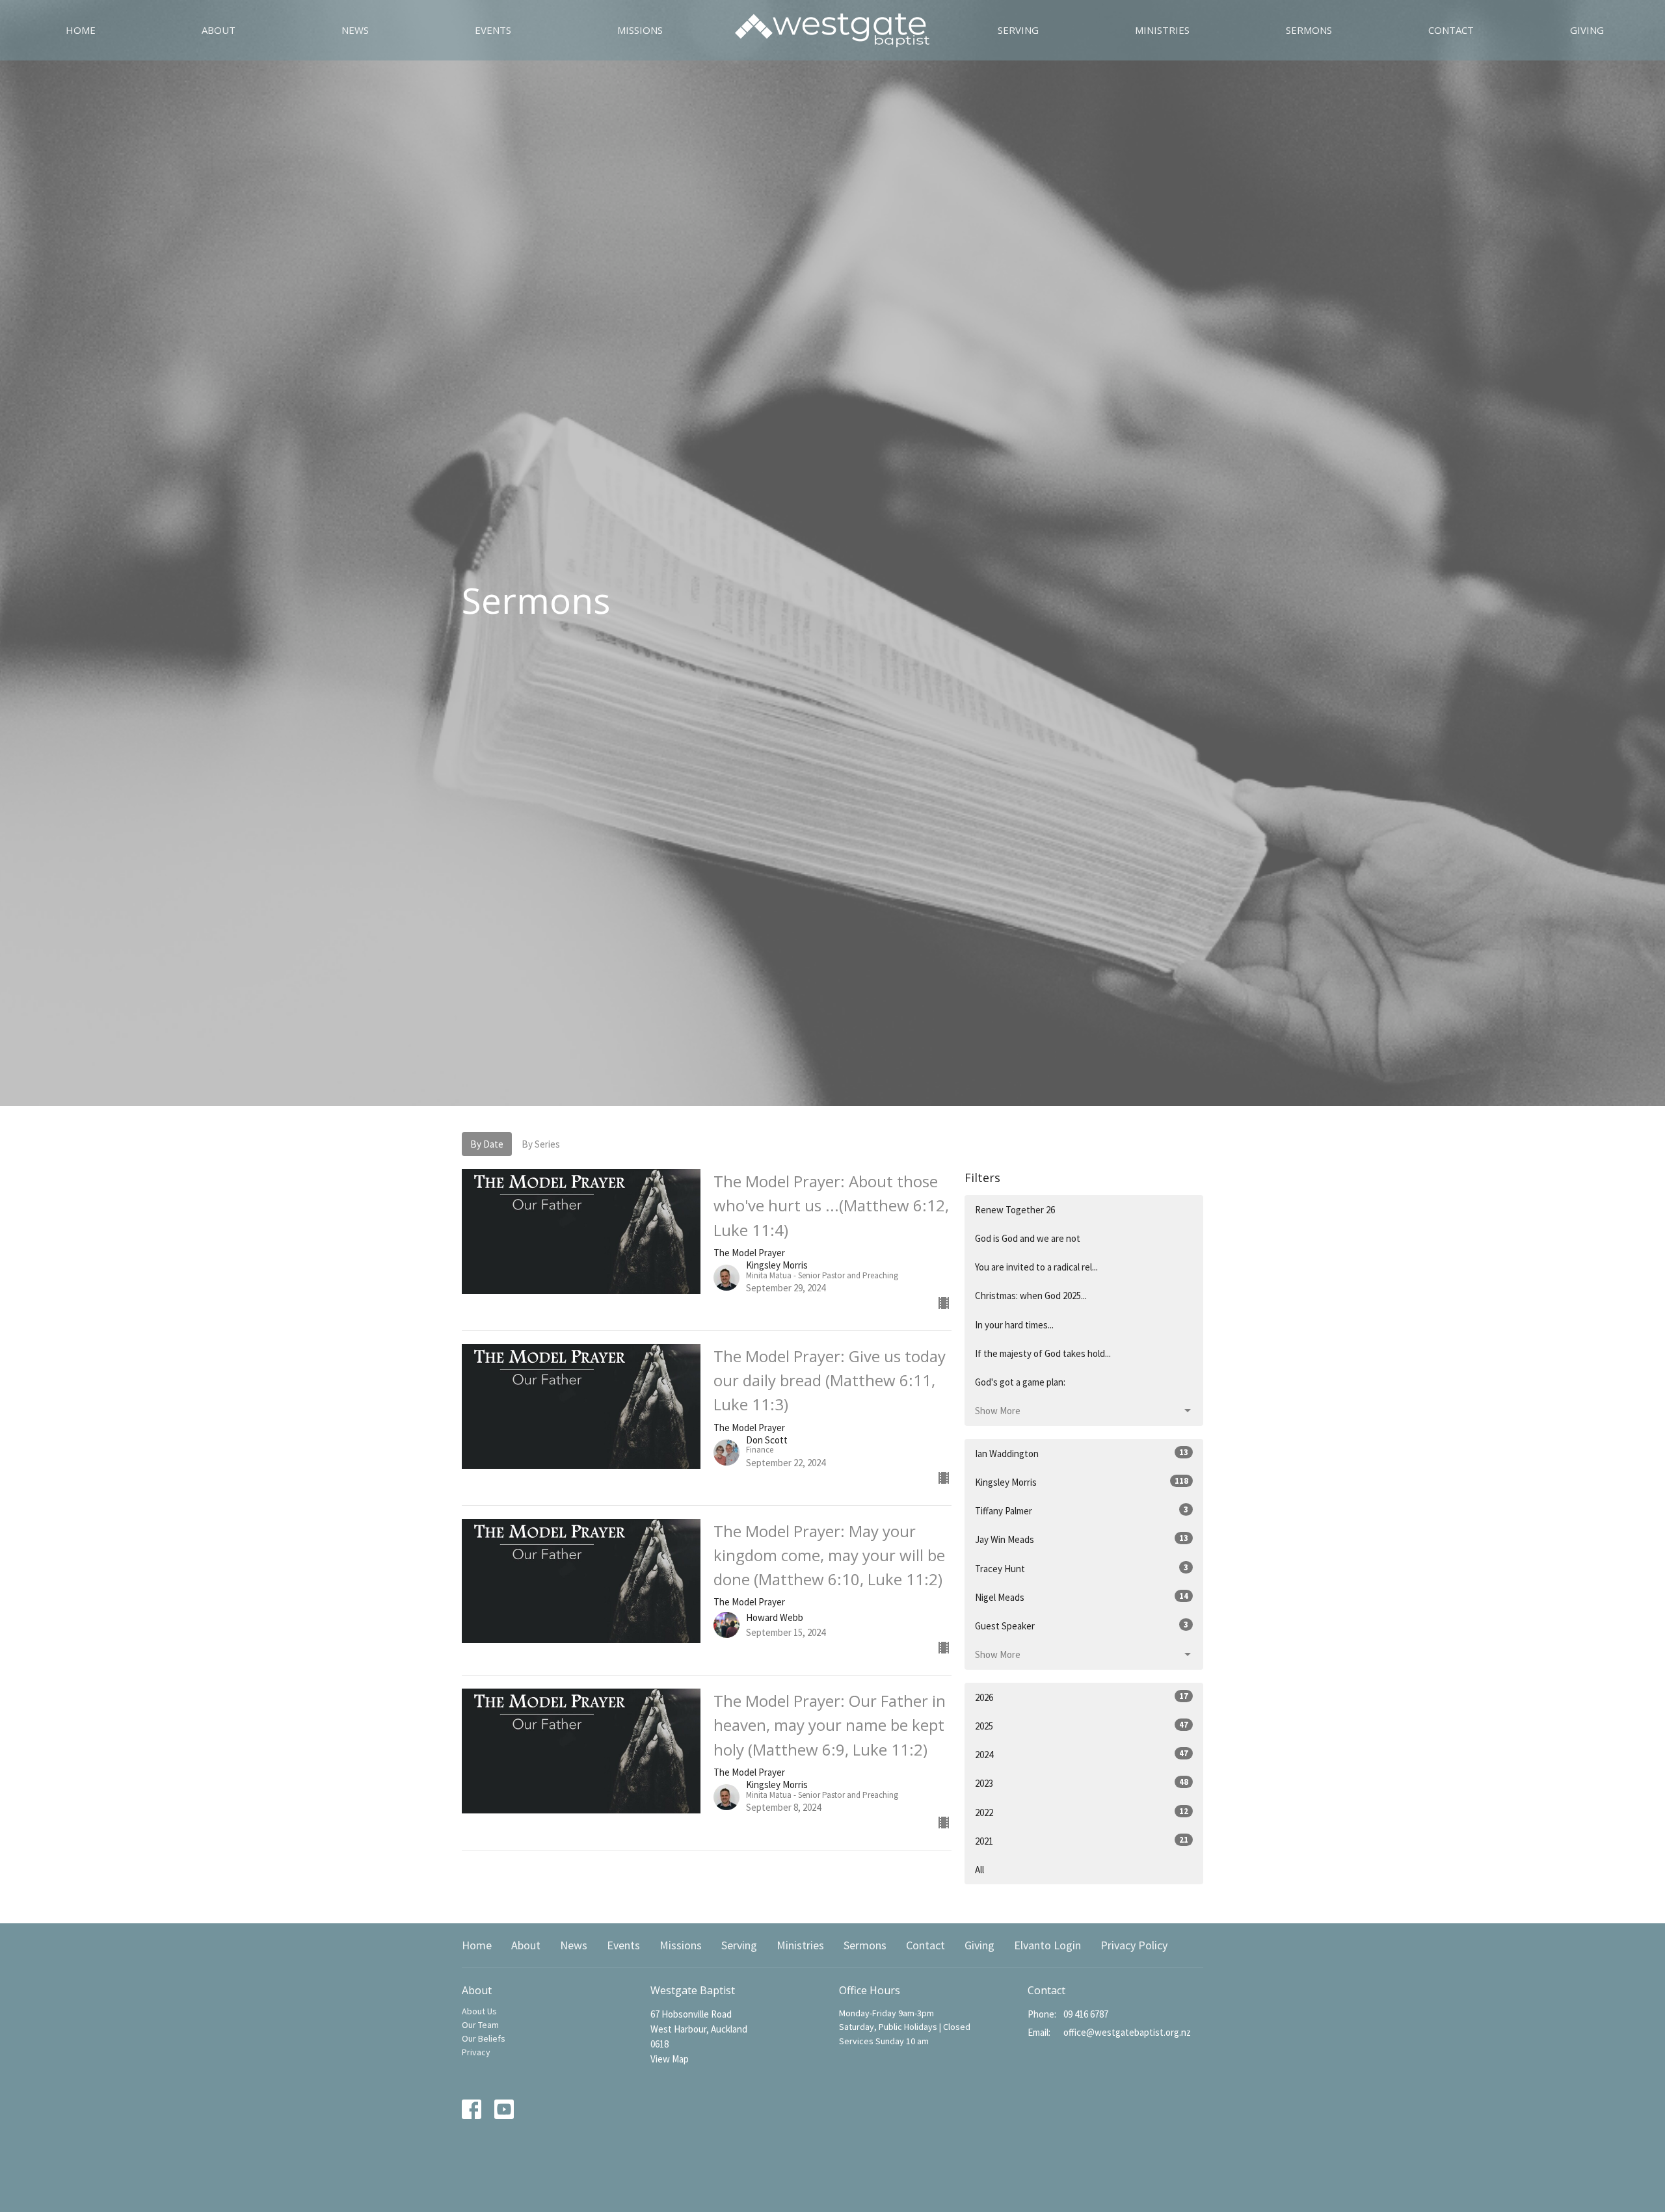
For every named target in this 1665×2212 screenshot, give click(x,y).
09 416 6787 (1086, 2014)
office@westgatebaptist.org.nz (1127, 2032)
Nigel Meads (1082, 1597)
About (219, 30)
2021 (1082, 1841)
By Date (487, 1144)
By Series (541, 1144)
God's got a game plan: (1020, 1382)
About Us (479, 2011)
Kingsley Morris (1082, 1482)
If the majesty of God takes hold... (1043, 1353)
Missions (640, 30)
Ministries (1162, 30)
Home (81, 30)
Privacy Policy (1134, 1945)
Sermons (1309, 30)
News (355, 30)
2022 (1082, 1812)
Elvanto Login (1047, 1945)
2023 (1082, 1783)
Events (493, 30)
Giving (1587, 30)
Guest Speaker (1082, 1626)
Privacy (476, 2052)
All (979, 1870)
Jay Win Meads (1082, 1539)
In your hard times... (1014, 1325)
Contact (1451, 30)
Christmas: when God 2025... (1031, 1296)
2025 (1082, 1726)
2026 (1082, 1697)
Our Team (480, 2025)
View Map (670, 2059)
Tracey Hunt (1082, 1568)
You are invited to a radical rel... (1036, 1267)
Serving (1018, 30)
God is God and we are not (1028, 1238)
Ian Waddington (1082, 1453)
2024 (1082, 1754)
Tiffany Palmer (1082, 1510)
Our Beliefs (484, 2038)
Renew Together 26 (1015, 1210)
